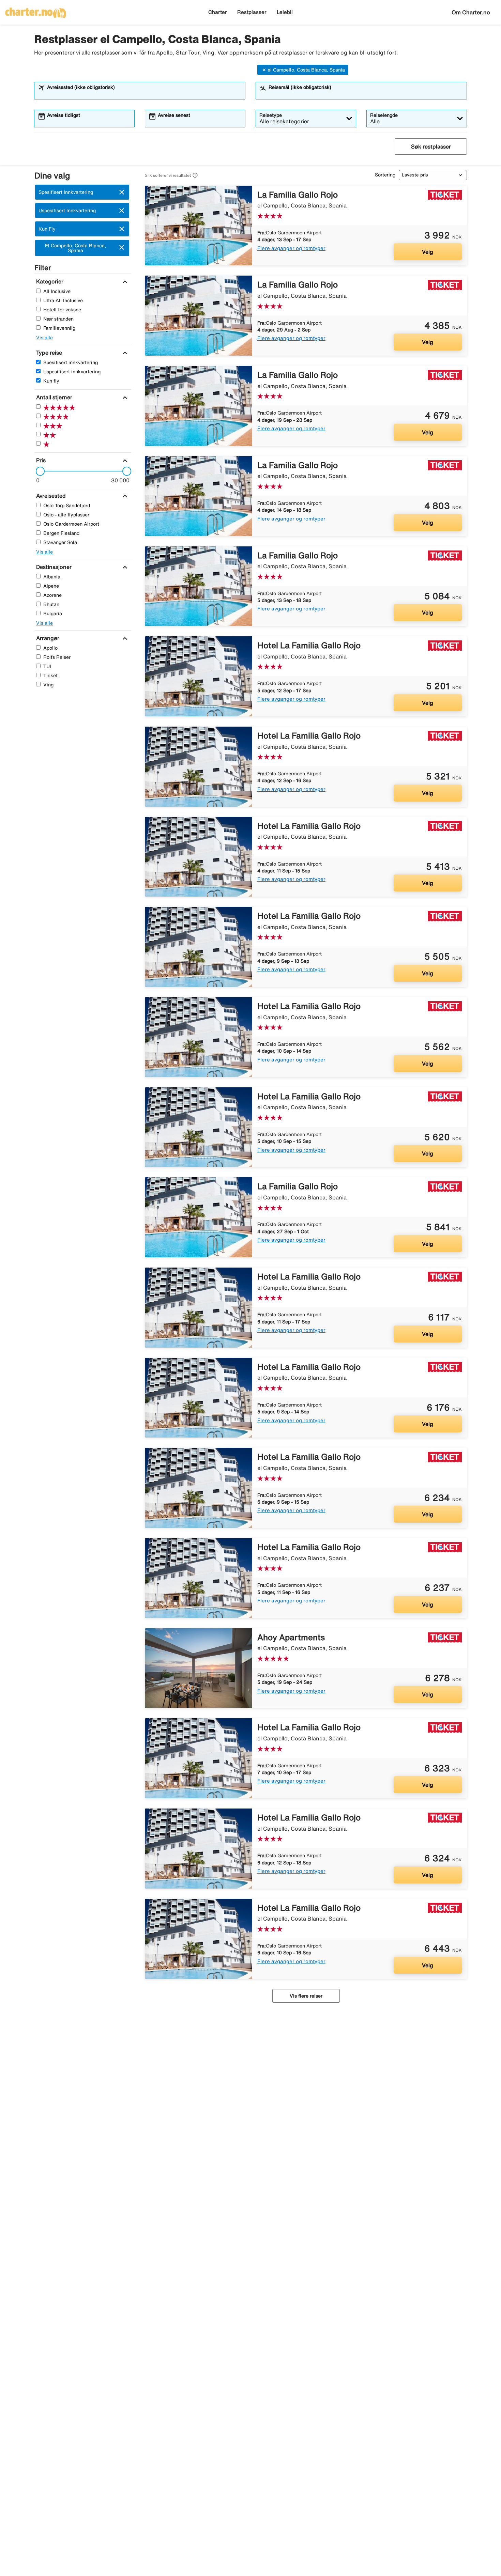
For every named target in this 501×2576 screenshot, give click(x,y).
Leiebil (285, 12)
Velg (428, 252)
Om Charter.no (471, 12)
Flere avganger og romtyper (291, 248)
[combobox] (144, 94)
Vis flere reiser (306, 1996)
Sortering (385, 175)
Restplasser (252, 12)
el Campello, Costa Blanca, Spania (306, 70)
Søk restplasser (431, 146)
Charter (218, 12)
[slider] (38, 471)
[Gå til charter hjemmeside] (36, 11)
